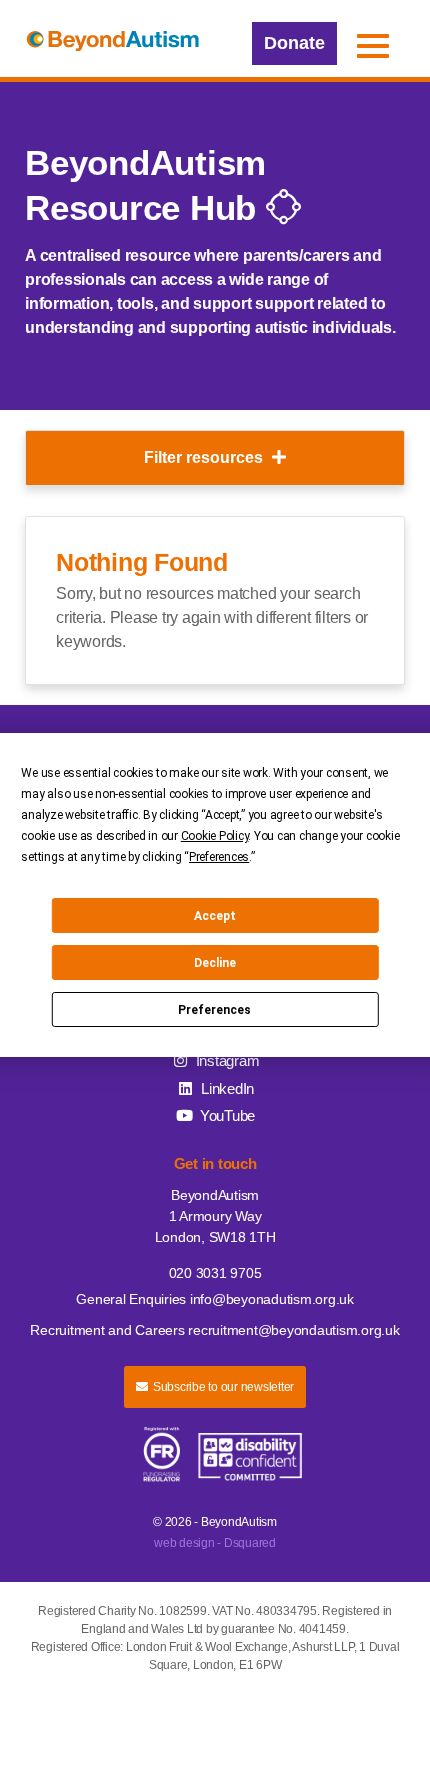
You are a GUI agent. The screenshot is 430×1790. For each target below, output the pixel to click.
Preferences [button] (219, 857)
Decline (215, 963)
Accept (215, 916)
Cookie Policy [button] (215, 836)
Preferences (214, 1010)
